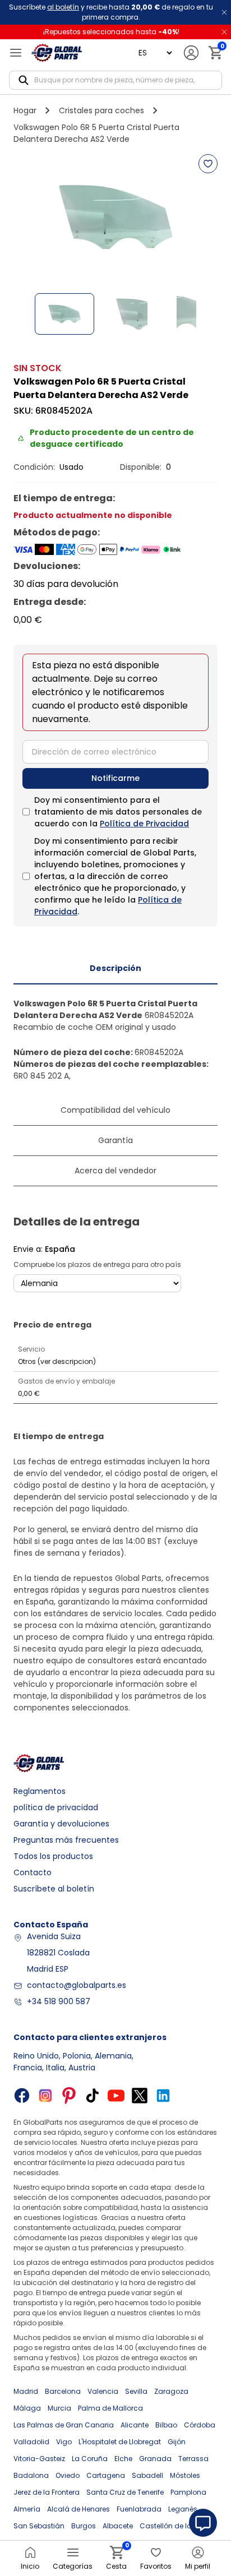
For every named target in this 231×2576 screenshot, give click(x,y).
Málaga (27, 2408)
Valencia (103, 2391)
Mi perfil (198, 2566)
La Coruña (90, 2459)
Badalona (31, 2475)
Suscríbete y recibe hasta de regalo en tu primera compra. (111, 12)
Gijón (177, 2442)
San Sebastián (39, 2526)
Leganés (183, 2509)
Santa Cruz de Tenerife (125, 2492)
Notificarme (115, 778)
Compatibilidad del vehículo (115, 1110)
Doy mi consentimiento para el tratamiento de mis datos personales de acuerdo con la (118, 812)
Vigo (64, 2442)
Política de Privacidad (144, 824)
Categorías (73, 2566)
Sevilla (136, 2391)
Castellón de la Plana (176, 2526)
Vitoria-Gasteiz (39, 2459)
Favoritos (156, 2566)
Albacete (118, 2526)
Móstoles (185, 2475)
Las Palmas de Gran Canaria (64, 2425)
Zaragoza (171, 2391)
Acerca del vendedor (115, 1171)
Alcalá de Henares (78, 2509)
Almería (27, 2509)
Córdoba (200, 2425)
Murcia (59, 2408)
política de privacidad (56, 1807)
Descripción (115, 968)
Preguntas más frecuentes (66, 1840)
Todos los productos (53, 1856)
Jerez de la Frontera (47, 2492)
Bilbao (166, 2425)
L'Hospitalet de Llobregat (120, 2442)
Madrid (26, 2391)
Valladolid (31, 2442)
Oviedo (68, 2475)
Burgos (84, 2526)
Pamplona (188, 2492)
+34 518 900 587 (59, 2001)
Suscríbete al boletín (54, 1889)
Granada (155, 2459)
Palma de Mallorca (110, 2408)
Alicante (135, 2425)
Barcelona (63, 2391)
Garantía (115, 1140)
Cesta (116, 2558)
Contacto (33, 1872)
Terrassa (193, 2459)
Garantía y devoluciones (61, 1824)
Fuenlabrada (139, 2509)
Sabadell (147, 2475)
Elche (123, 2459)
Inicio (30, 2566)
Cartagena (106, 2475)
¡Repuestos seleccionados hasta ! (111, 32)
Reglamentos (40, 1791)
